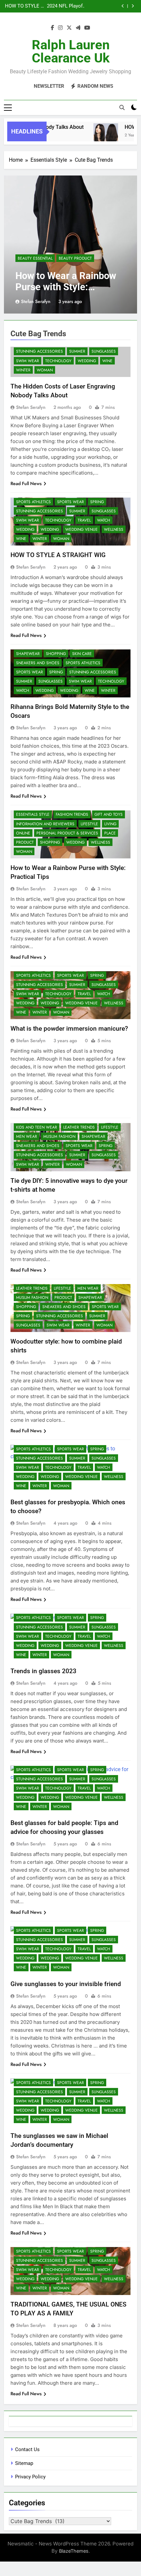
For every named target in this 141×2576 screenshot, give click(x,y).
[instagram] (60, 28)
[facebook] (52, 28)
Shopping (56, 654)
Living (110, 824)
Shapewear (28, 654)
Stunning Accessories (40, 351)
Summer (77, 351)
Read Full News (26, 483)
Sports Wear (70, 502)
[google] (78, 28)
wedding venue (81, 529)
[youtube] (87, 28)
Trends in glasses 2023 (43, 1671)
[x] (69, 28)
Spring (97, 502)
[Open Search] (122, 107)
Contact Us (27, 2449)
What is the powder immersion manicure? (69, 1029)
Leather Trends (79, 1127)
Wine (107, 361)
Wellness (114, 529)
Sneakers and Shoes (38, 663)
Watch (104, 520)
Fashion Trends (72, 814)
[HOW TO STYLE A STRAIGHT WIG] (97, 136)
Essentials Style (33, 814)
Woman (45, 370)
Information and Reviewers (45, 824)
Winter (23, 370)
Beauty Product (75, 258)
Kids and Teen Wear (37, 1127)
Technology (58, 361)
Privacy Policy (30, 2477)
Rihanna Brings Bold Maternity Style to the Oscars (63, 6)
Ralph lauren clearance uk (71, 51)
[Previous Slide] (123, 6)
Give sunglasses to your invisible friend (66, 1984)
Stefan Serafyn (36, 301)
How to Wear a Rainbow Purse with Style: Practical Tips (66, 287)
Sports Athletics (33, 502)
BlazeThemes (74, 2551)
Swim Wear (28, 361)
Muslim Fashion (59, 1136)
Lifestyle (89, 824)
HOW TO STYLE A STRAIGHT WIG (58, 555)
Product (25, 842)
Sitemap (24, 2463)
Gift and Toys (109, 814)
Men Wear (27, 1136)
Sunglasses (104, 351)
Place (110, 833)
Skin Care (82, 654)
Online (23, 833)
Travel (84, 520)
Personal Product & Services (67, 833)
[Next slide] (133, 6)
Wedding (87, 361)
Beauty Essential (35, 258)
